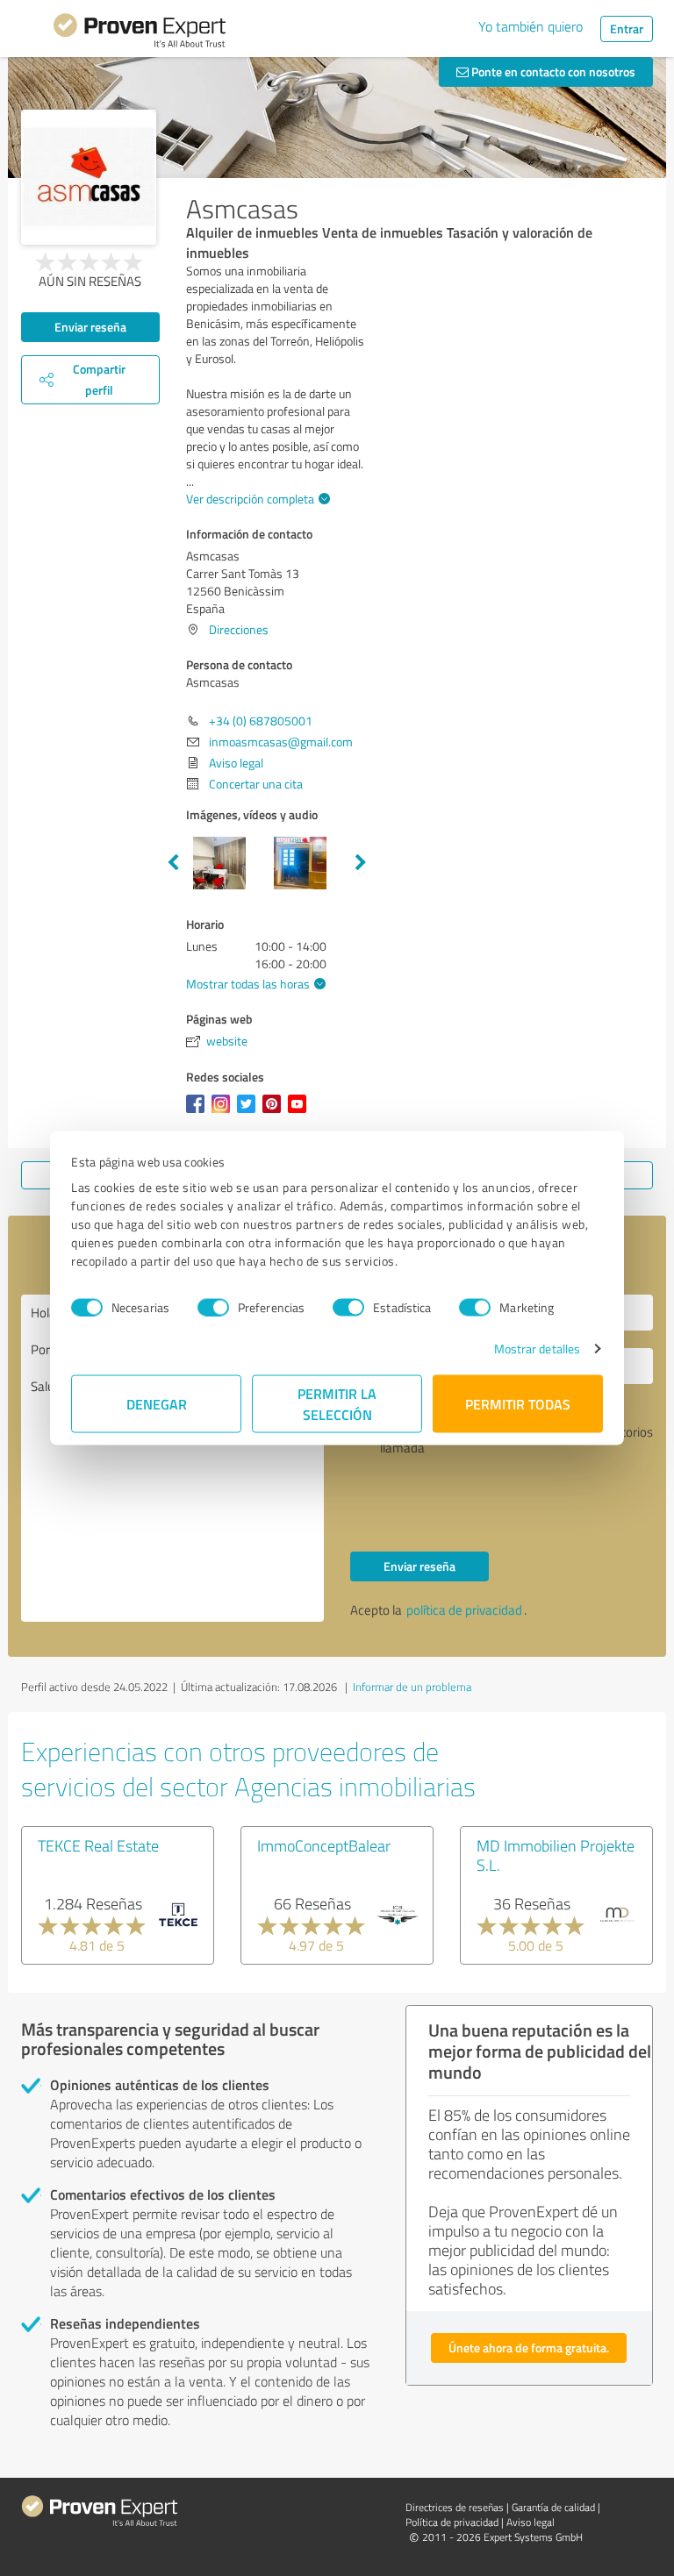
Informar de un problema (412, 1687)
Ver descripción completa (250, 499)
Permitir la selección (337, 1404)
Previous (173, 863)
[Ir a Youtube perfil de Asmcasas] (301, 1113)
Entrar (627, 29)
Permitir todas (518, 1404)
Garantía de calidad (553, 2507)
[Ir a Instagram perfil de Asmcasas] (224, 1113)
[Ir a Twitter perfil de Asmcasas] (250, 1113)
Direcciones (239, 629)
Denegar (157, 1404)
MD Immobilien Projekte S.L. (556, 1855)
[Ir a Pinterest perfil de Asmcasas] (275, 1113)
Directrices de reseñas (455, 2507)
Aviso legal (236, 763)
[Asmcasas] (89, 177)
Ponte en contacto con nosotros (552, 71)
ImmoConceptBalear (324, 1845)
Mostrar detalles (538, 1349)
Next (361, 863)
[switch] (213, 1307)
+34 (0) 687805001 (261, 721)
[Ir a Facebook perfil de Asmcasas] (199, 1113)
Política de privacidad (452, 2522)
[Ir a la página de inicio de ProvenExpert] (140, 33)
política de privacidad (464, 1610)
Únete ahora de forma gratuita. (529, 2348)
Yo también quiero (531, 26)
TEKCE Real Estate (98, 1845)
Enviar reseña (90, 327)
